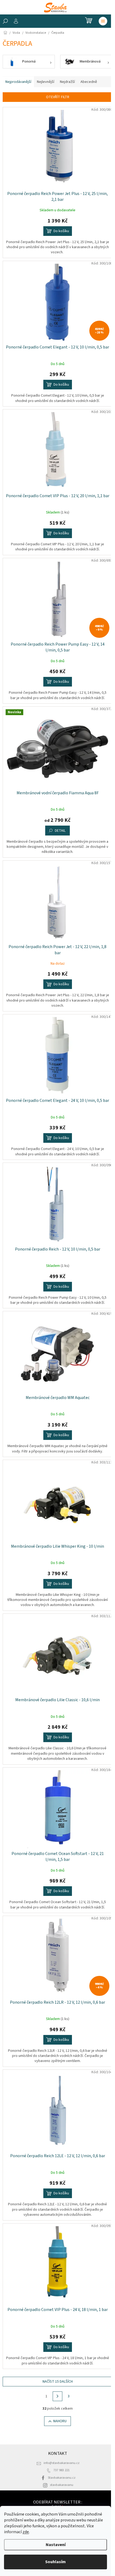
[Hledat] (5, 21)
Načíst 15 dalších (58, 2382)
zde (26, 2532)
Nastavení (56, 2545)
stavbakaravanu (62, 2485)
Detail (60, 831)
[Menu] (103, 21)
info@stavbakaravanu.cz (62, 2463)
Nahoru (60, 2421)
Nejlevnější (46, 82)
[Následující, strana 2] (57, 2396)
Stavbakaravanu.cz (62, 2478)
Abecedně (89, 82)
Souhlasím (55, 2562)
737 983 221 (62, 2470)
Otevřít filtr (58, 97)
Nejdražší (67, 82)
